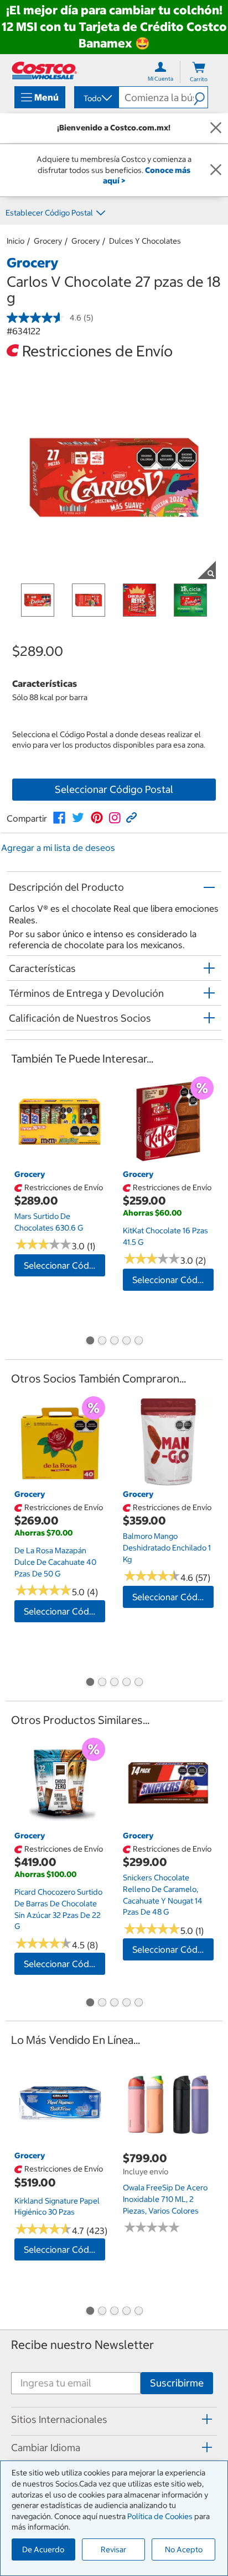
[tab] (114, 2420)
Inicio (15, 241)
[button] (201, 97)
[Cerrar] (216, 128)
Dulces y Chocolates (145, 241)
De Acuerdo (43, 2549)
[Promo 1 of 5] (90, 1342)
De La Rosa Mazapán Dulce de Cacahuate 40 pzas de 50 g (55, 1562)
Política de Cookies (160, 2516)
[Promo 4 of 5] (126, 1342)
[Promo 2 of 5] (102, 1342)
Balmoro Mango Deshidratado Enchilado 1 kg (167, 1547)
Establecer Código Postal (49, 213)
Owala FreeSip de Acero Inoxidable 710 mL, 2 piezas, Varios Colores (165, 2199)
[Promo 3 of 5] (114, 1342)
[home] (44, 70)
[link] (59, 818)
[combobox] (96, 98)
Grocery (48, 241)
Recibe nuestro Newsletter (82, 2345)
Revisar (113, 2549)
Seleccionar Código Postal (114, 789)
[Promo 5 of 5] (138, 1342)
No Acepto (184, 2549)
